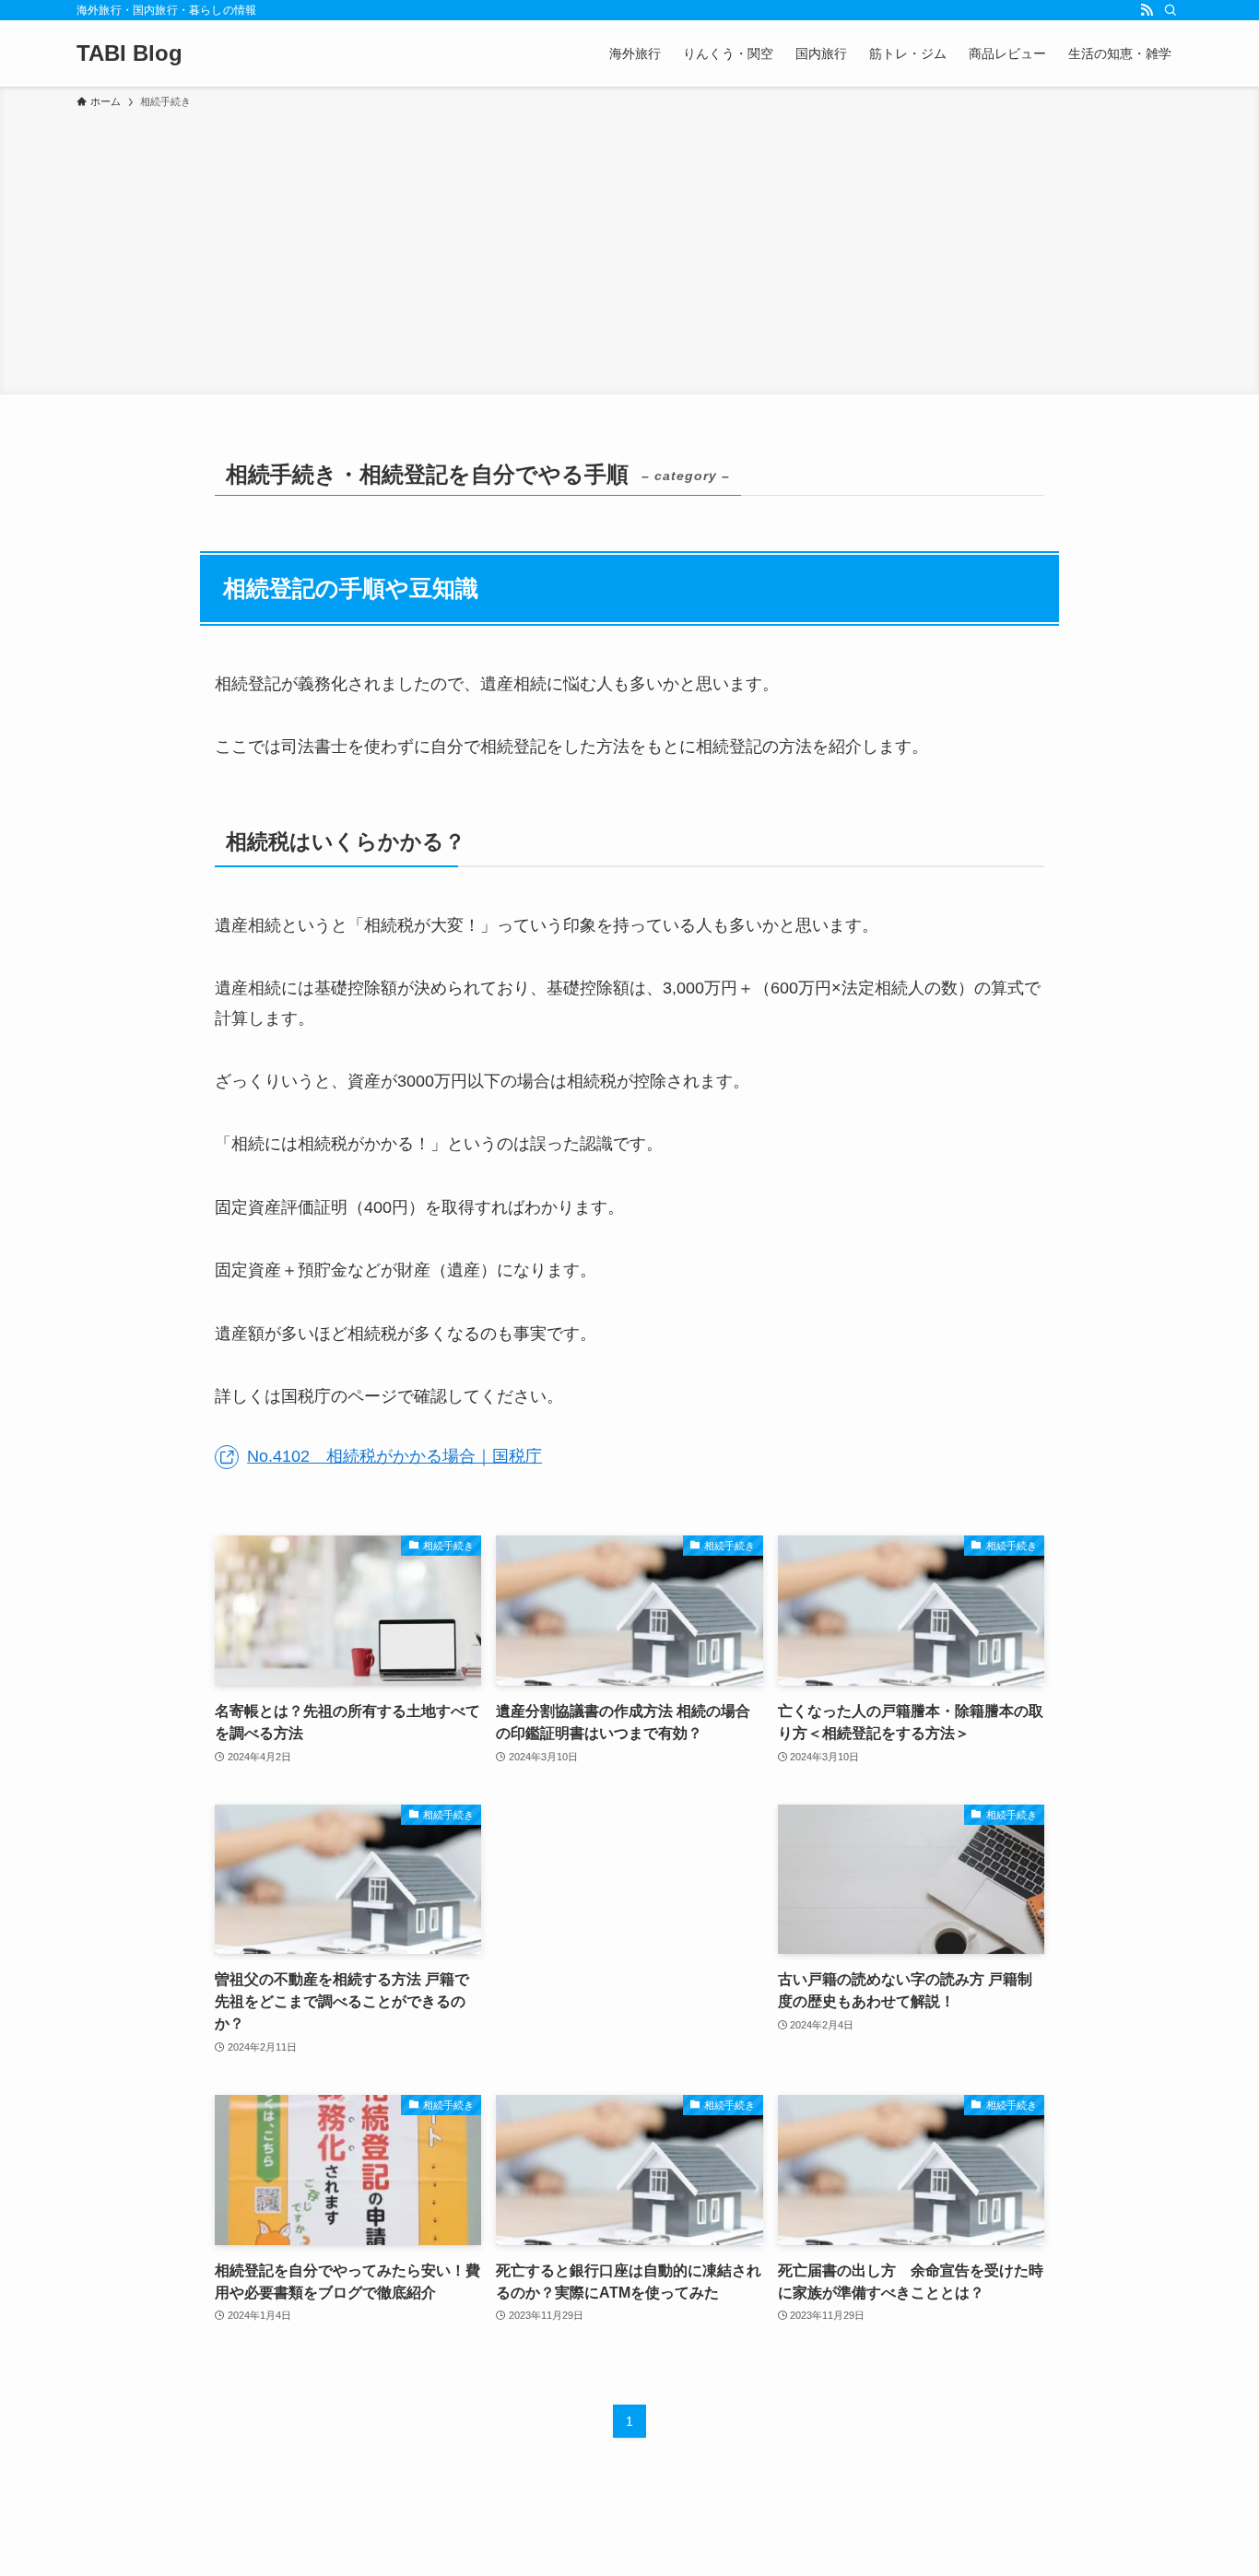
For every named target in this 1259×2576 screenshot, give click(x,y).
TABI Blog (129, 53)
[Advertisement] (629, 249)
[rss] (1147, 10)
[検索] (1171, 10)
